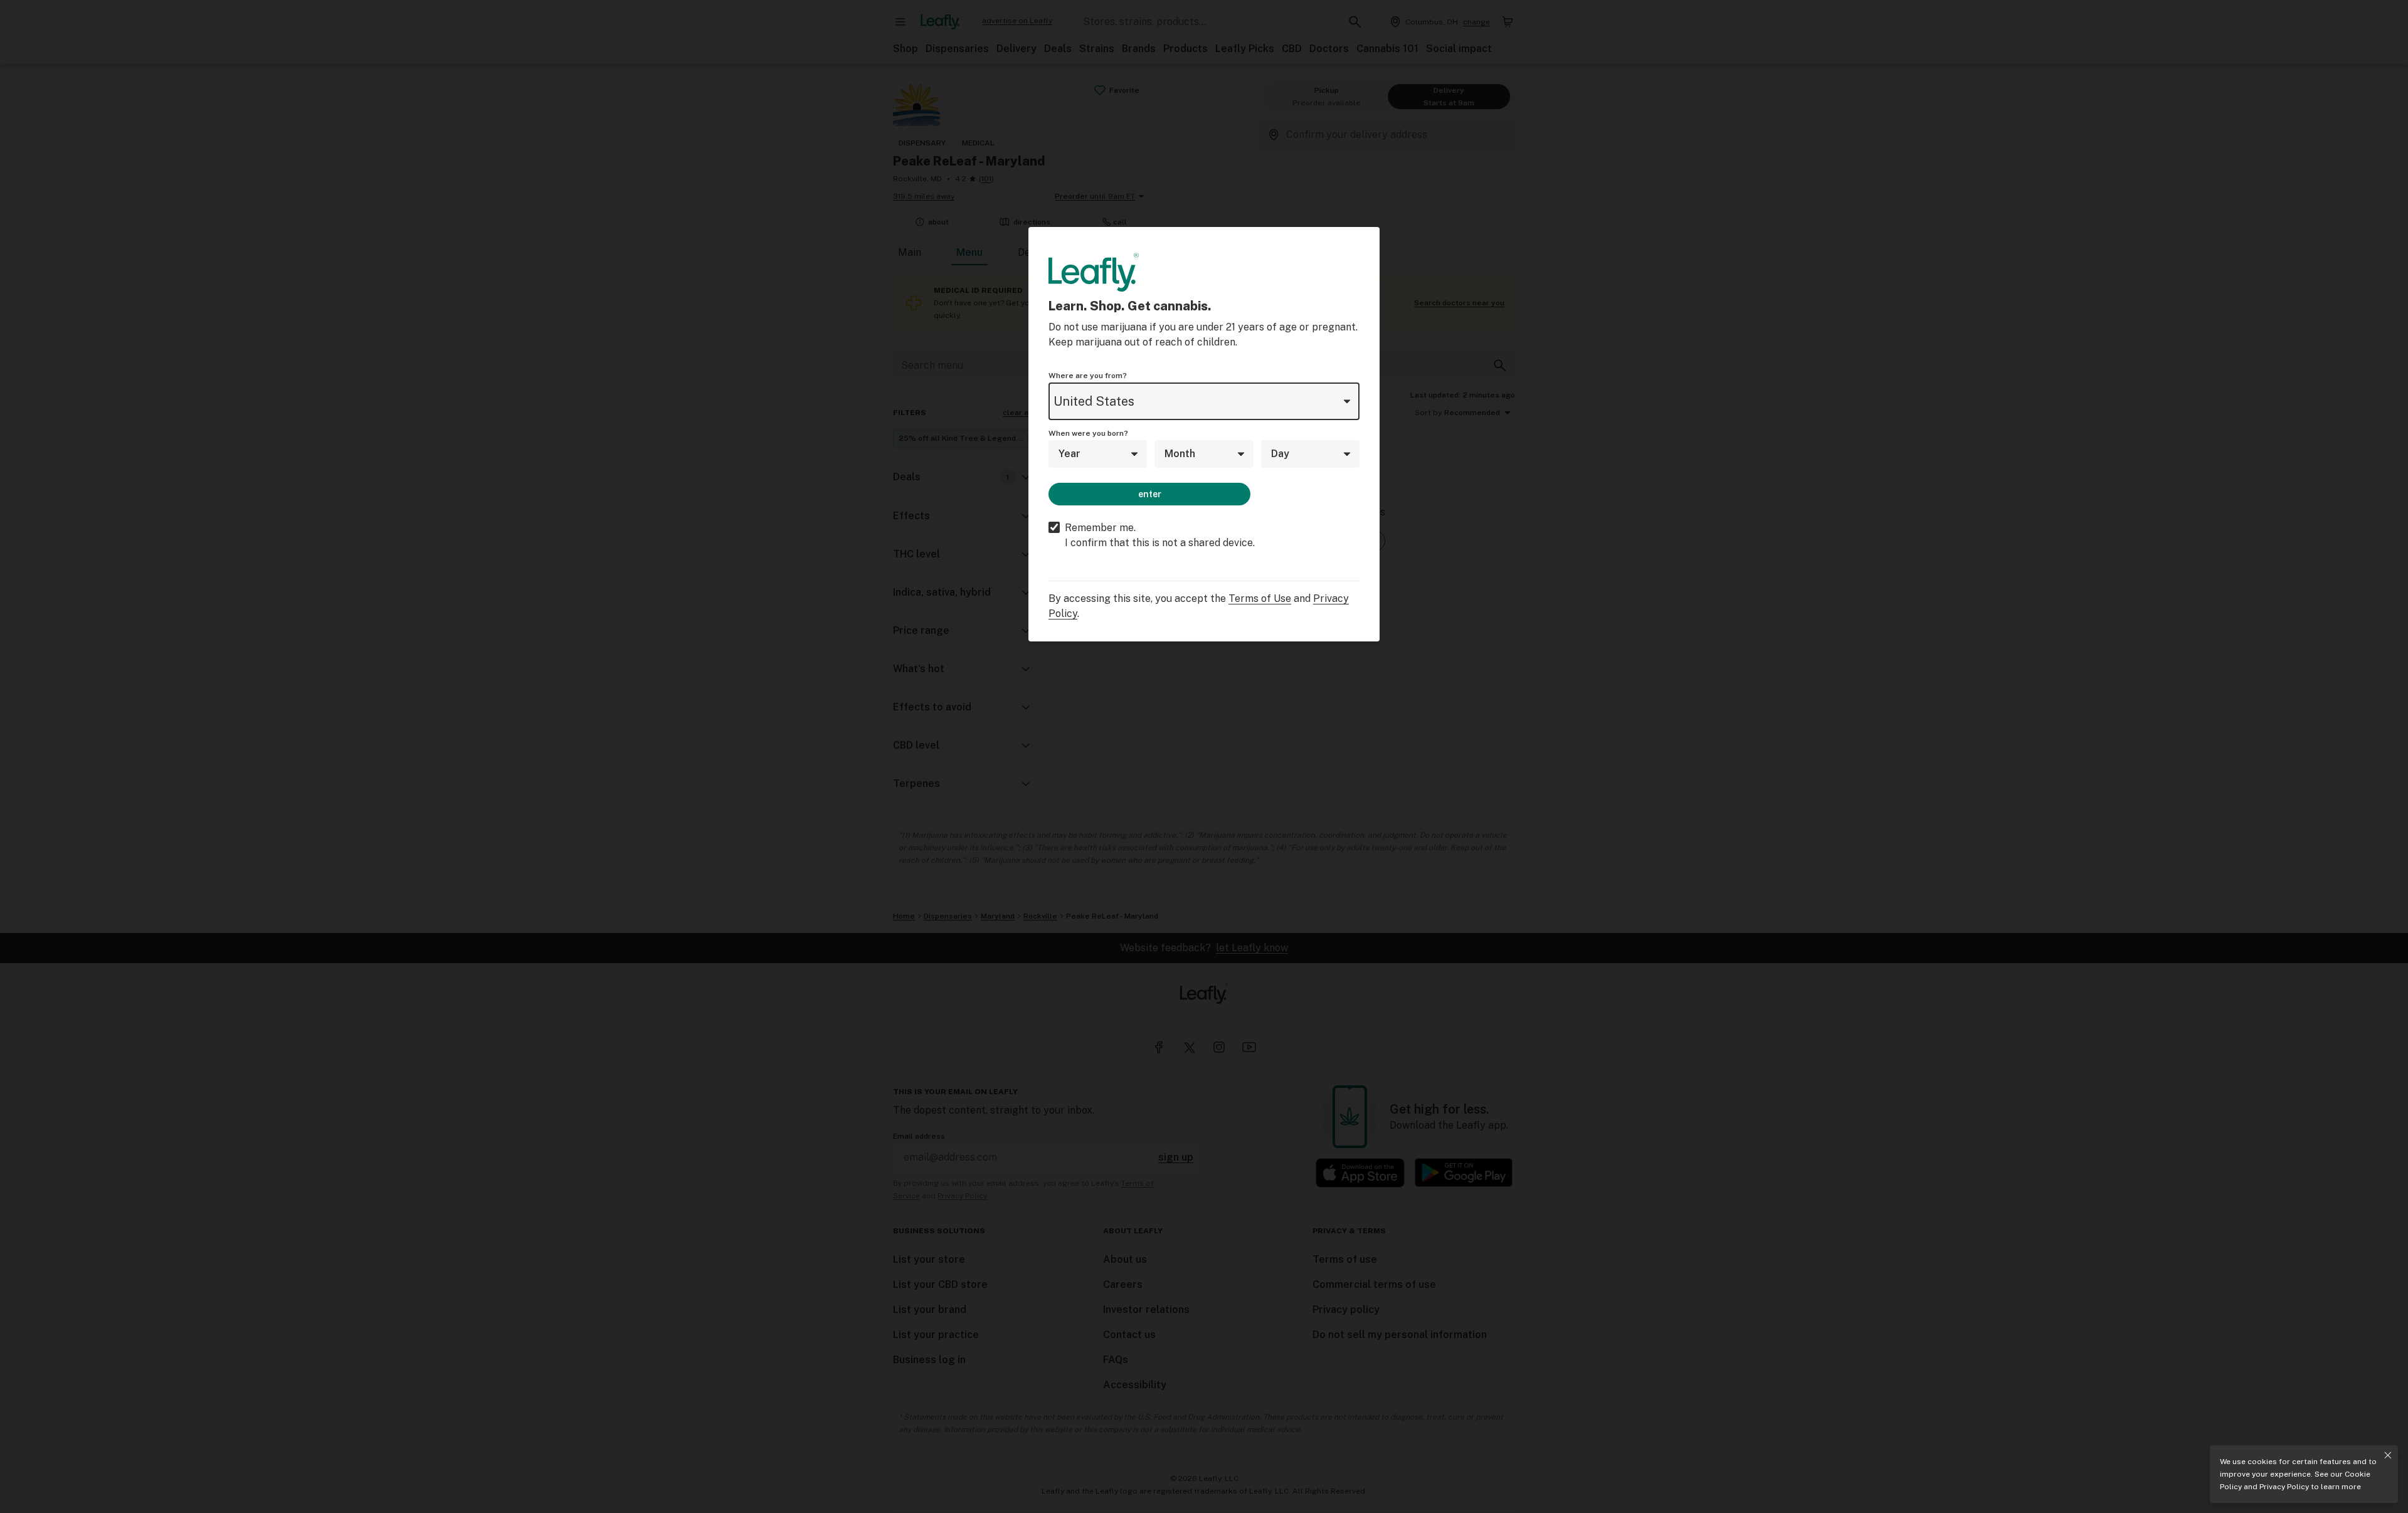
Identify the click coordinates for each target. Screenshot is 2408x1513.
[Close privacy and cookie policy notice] (2388, 1455)
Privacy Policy (2284, 1487)
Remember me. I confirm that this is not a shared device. (1160, 535)
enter (1150, 494)
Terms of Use (1260, 598)
